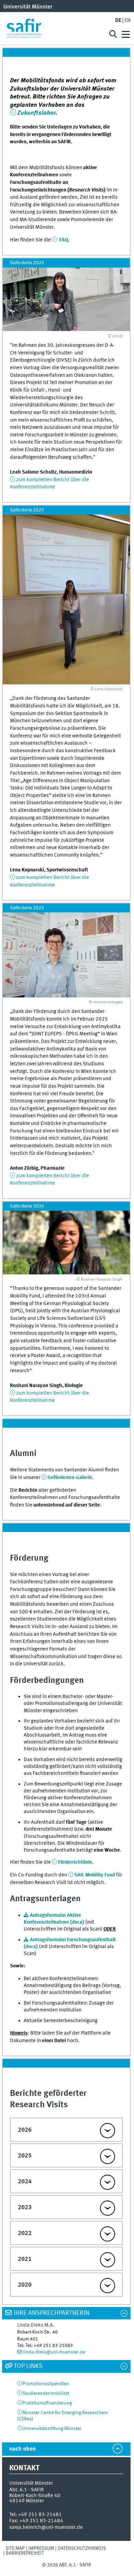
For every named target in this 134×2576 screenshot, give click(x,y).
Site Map (15, 2548)
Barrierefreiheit (25, 2553)
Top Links (28, 2366)
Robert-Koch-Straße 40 (35, 2496)
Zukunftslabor (36, 113)
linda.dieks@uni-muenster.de (54, 2352)
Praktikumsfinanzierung (47, 2403)
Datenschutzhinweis (82, 2548)
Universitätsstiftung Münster (52, 2429)
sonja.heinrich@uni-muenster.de (46, 2527)
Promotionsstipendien (46, 2384)
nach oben (23, 2449)
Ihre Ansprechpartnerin (52, 2313)
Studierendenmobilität (46, 2393)
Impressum (41, 2548)
